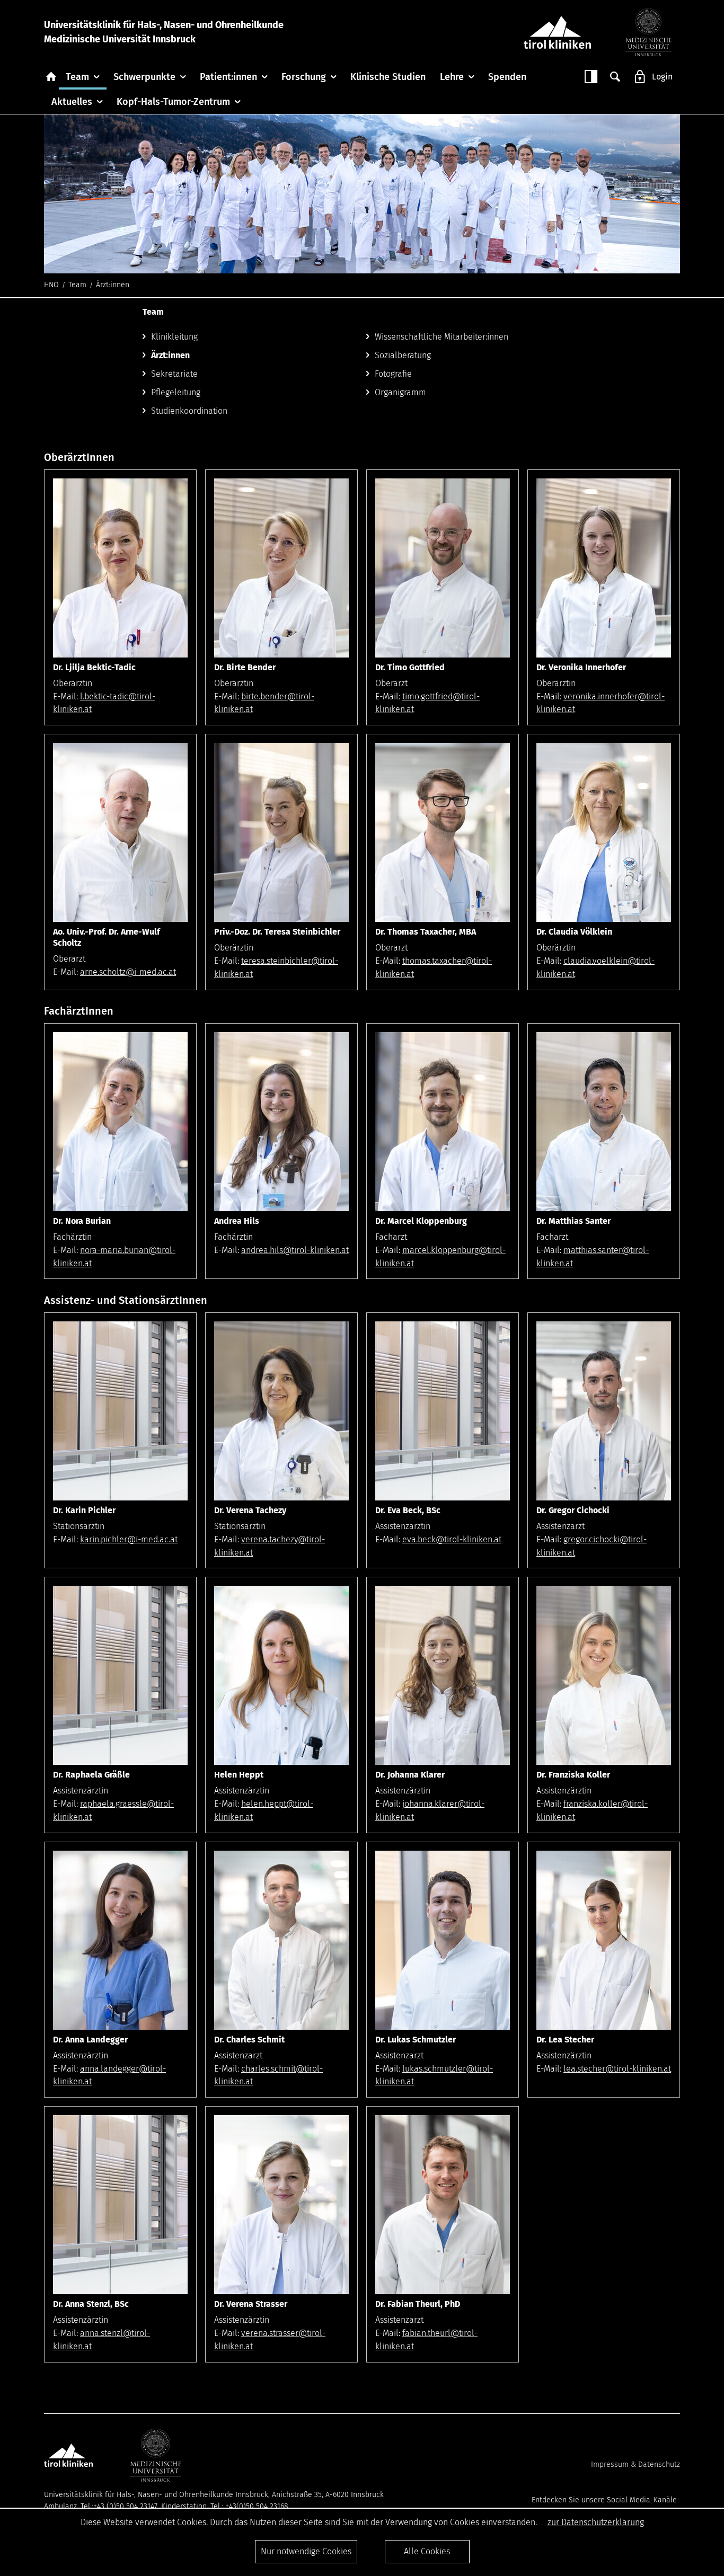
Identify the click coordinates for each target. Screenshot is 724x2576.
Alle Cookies (427, 2551)
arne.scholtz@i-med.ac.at (128, 972)
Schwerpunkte (144, 77)
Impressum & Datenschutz (635, 2464)
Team (77, 77)
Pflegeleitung (176, 392)
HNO (51, 285)
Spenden (507, 77)
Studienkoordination (189, 411)
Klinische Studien (388, 77)
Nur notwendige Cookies (306, 2551)
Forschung (304, 77)
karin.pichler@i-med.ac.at (129, 1539)
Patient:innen (228, 77)
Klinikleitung (174, 337)
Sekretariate (174, 374)
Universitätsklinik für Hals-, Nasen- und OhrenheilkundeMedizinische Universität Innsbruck (164, 32)
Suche (615, 77)
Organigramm (400, 392)
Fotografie (393, 374)
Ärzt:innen (170, 355)
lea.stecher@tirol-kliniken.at (617, 2069)
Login (662, 77)
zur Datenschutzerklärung (596, 2522)
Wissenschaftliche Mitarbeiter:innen (442, 337)
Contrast (591, 77)
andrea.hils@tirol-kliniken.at (295, 1250)
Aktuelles (72, 102)
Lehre (452, 77)
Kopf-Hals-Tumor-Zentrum (173, 102)
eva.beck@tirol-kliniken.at (452, 1539)
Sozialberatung (403, 355)
